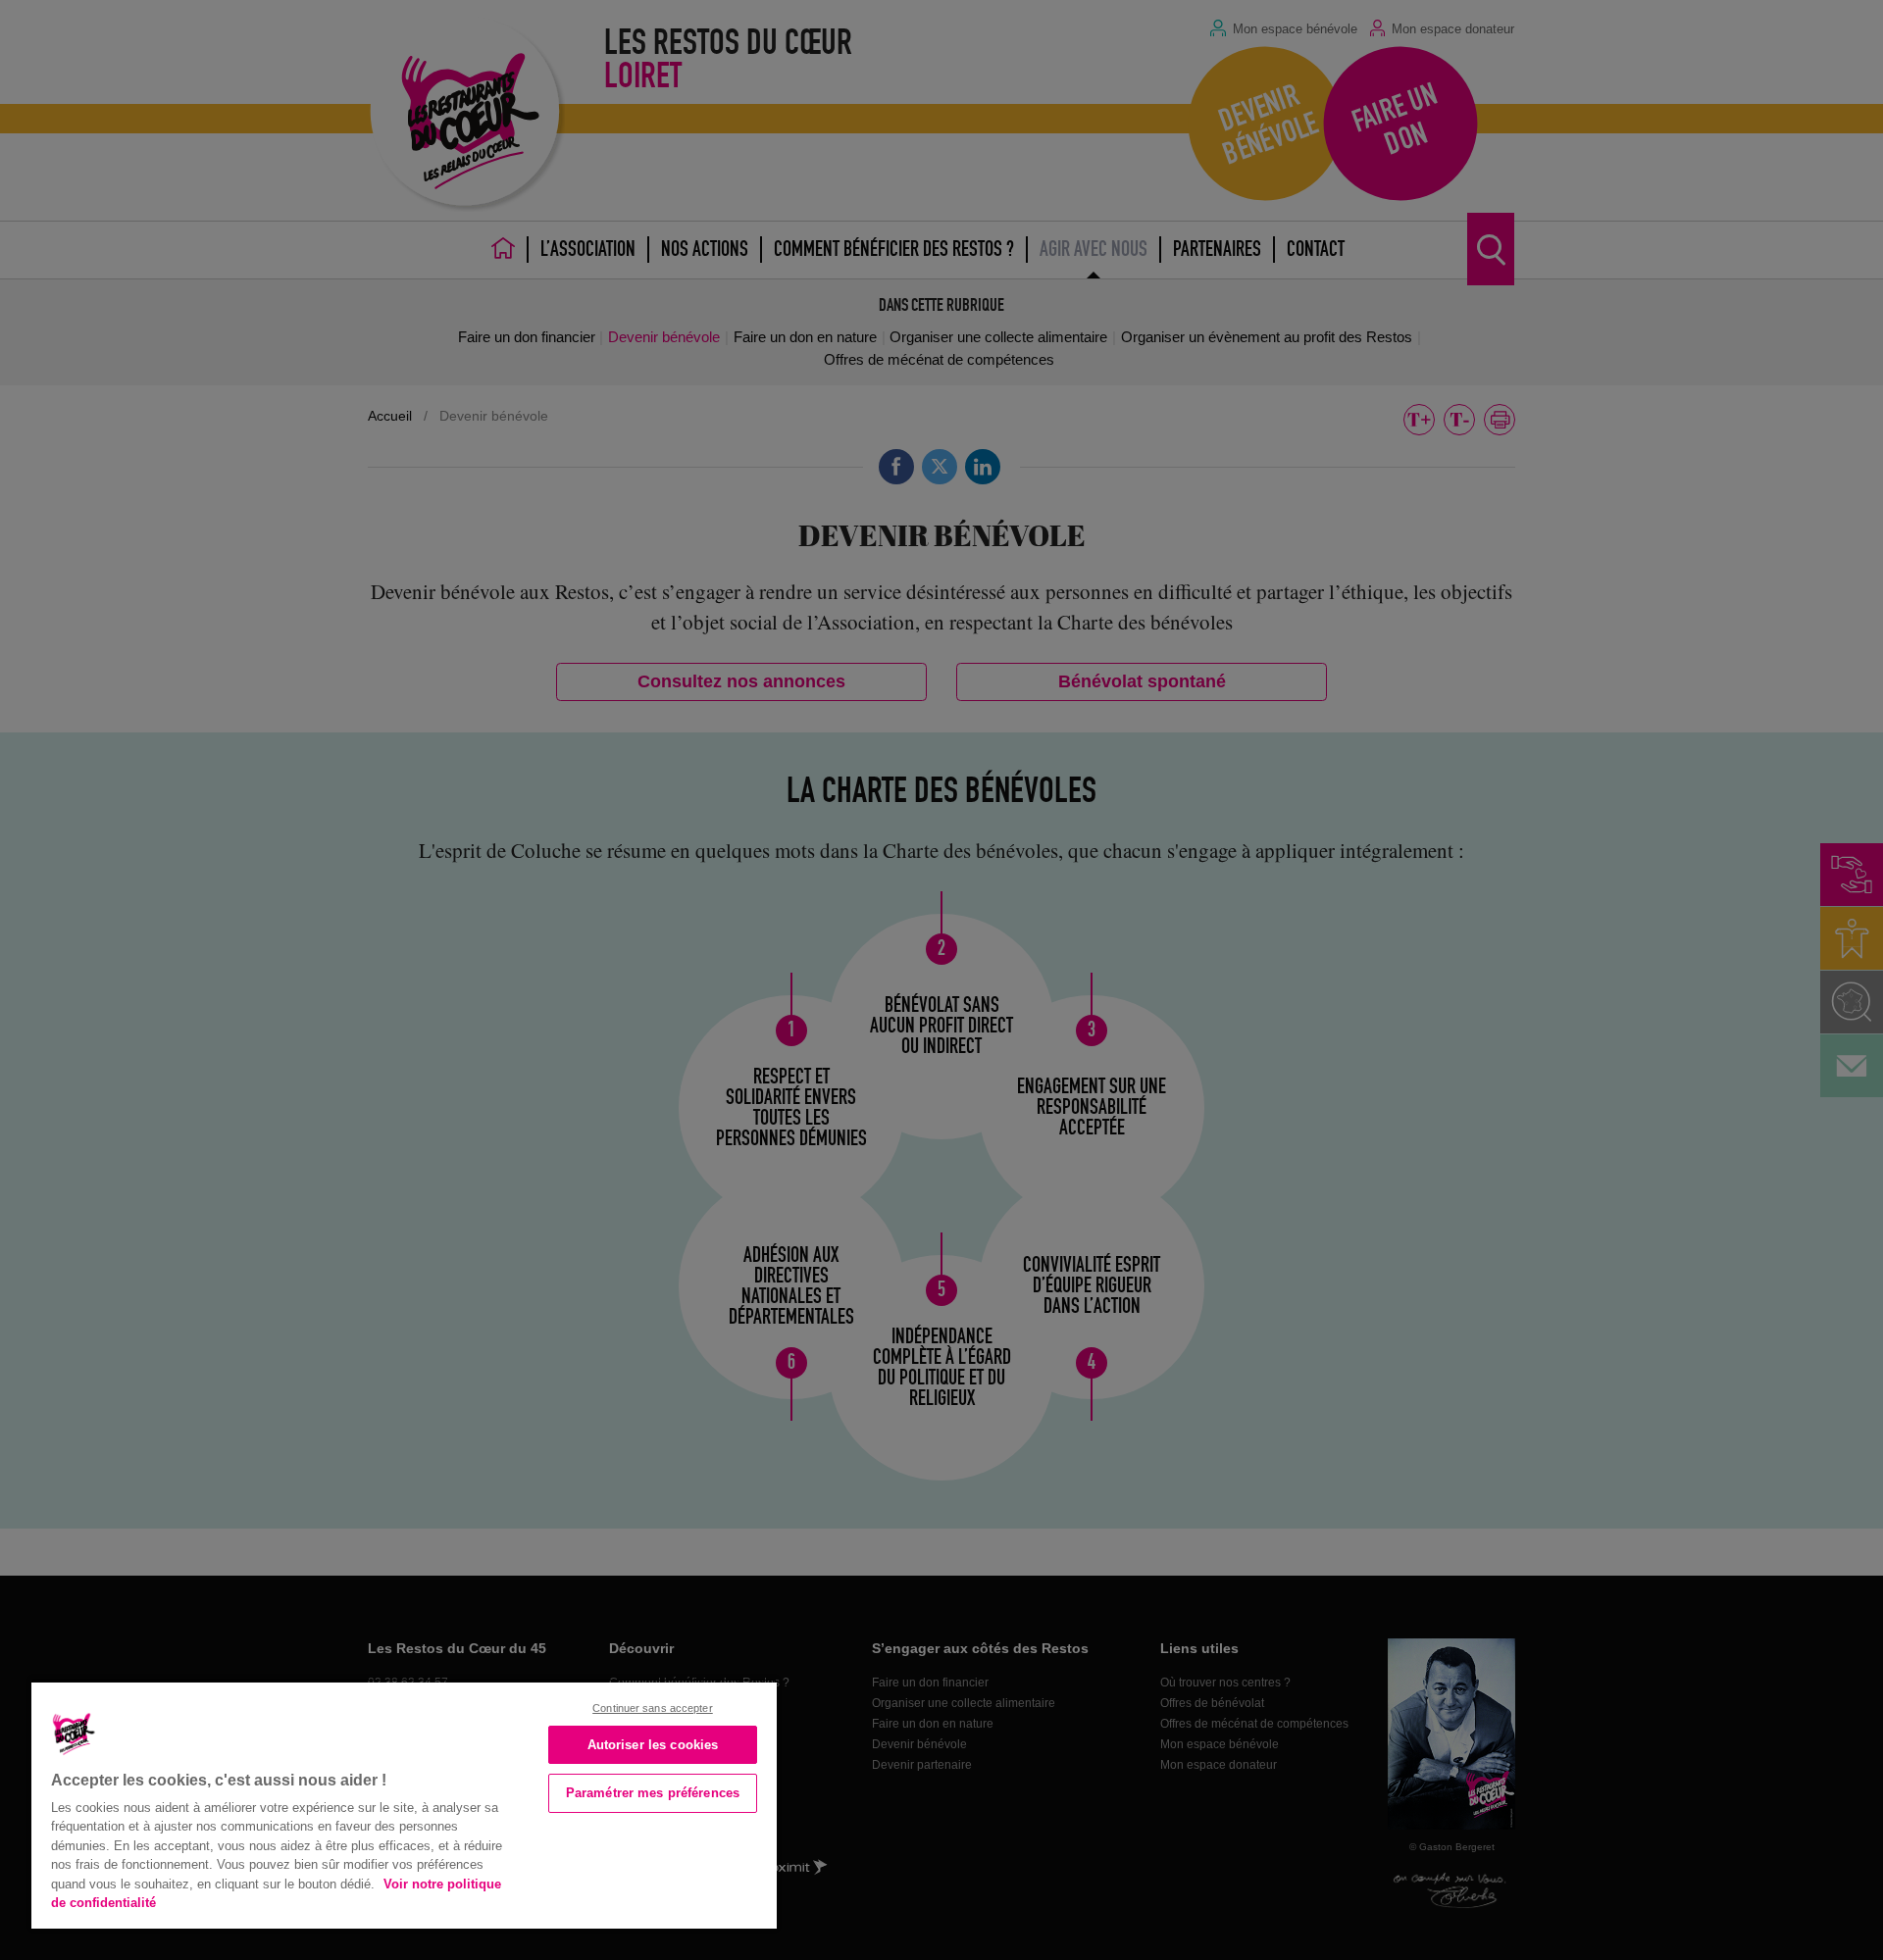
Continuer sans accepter (653, 1708)
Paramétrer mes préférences (653, 1793)
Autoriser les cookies (653, 1745)
